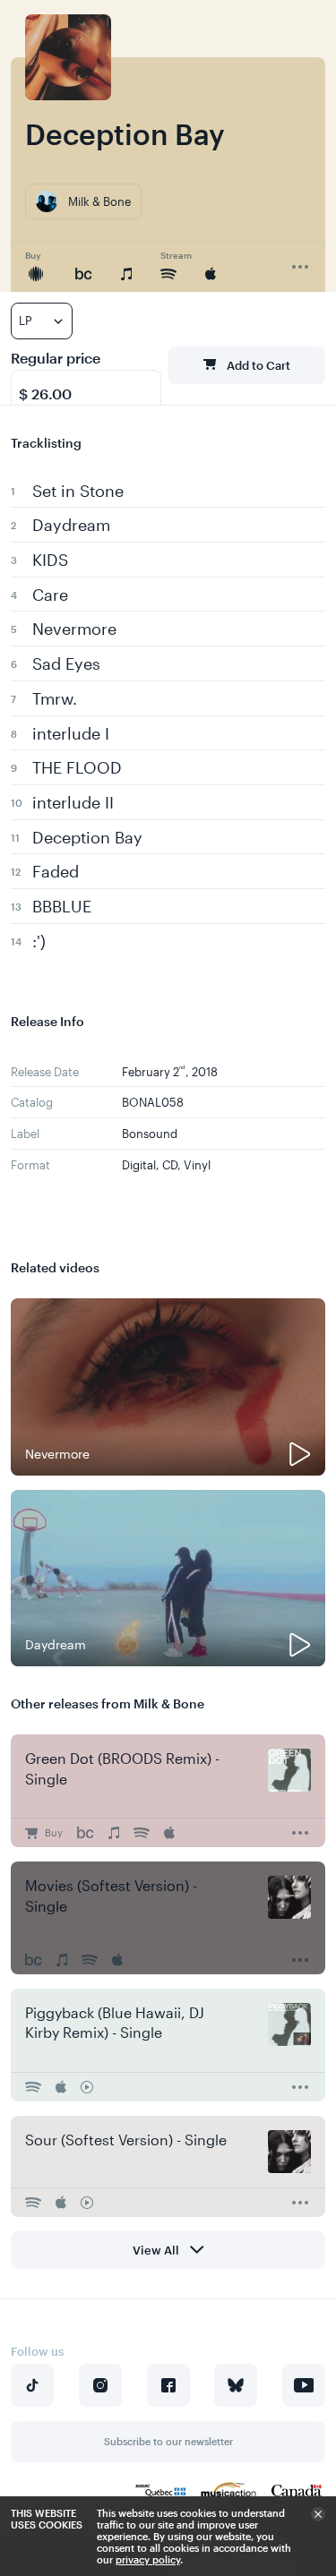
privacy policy (148, 2559)
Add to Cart (258, 365)
